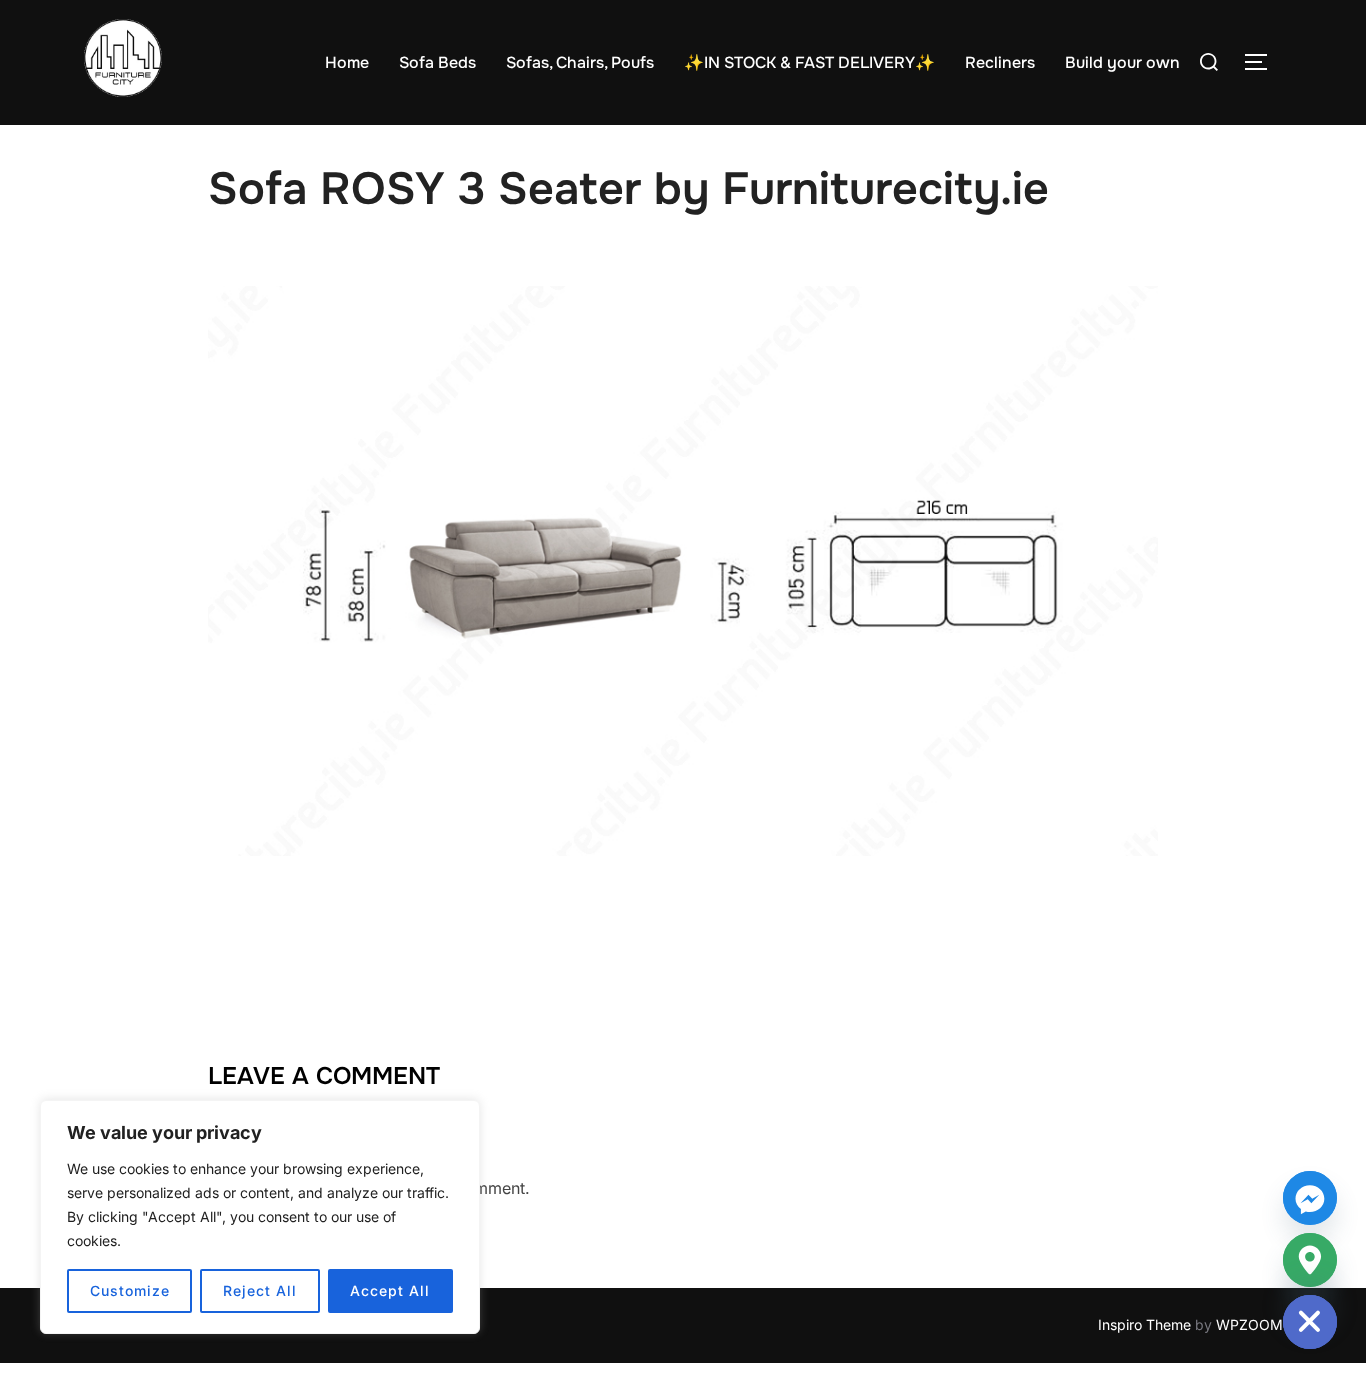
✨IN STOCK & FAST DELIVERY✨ (809, 62)
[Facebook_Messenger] (1310, 1198)
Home (347, 62)
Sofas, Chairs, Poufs (580, 62)
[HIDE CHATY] (1310, 1322)
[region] (260, 1217)
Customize (130, 1290)
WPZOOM (1249, 1324)
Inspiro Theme (1144, 1324)
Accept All (390, 1290)
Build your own (1122, 62)
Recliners (1000, 62)
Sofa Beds (437, 62)
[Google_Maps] (1310, 1260)
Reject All (260, 1290)
